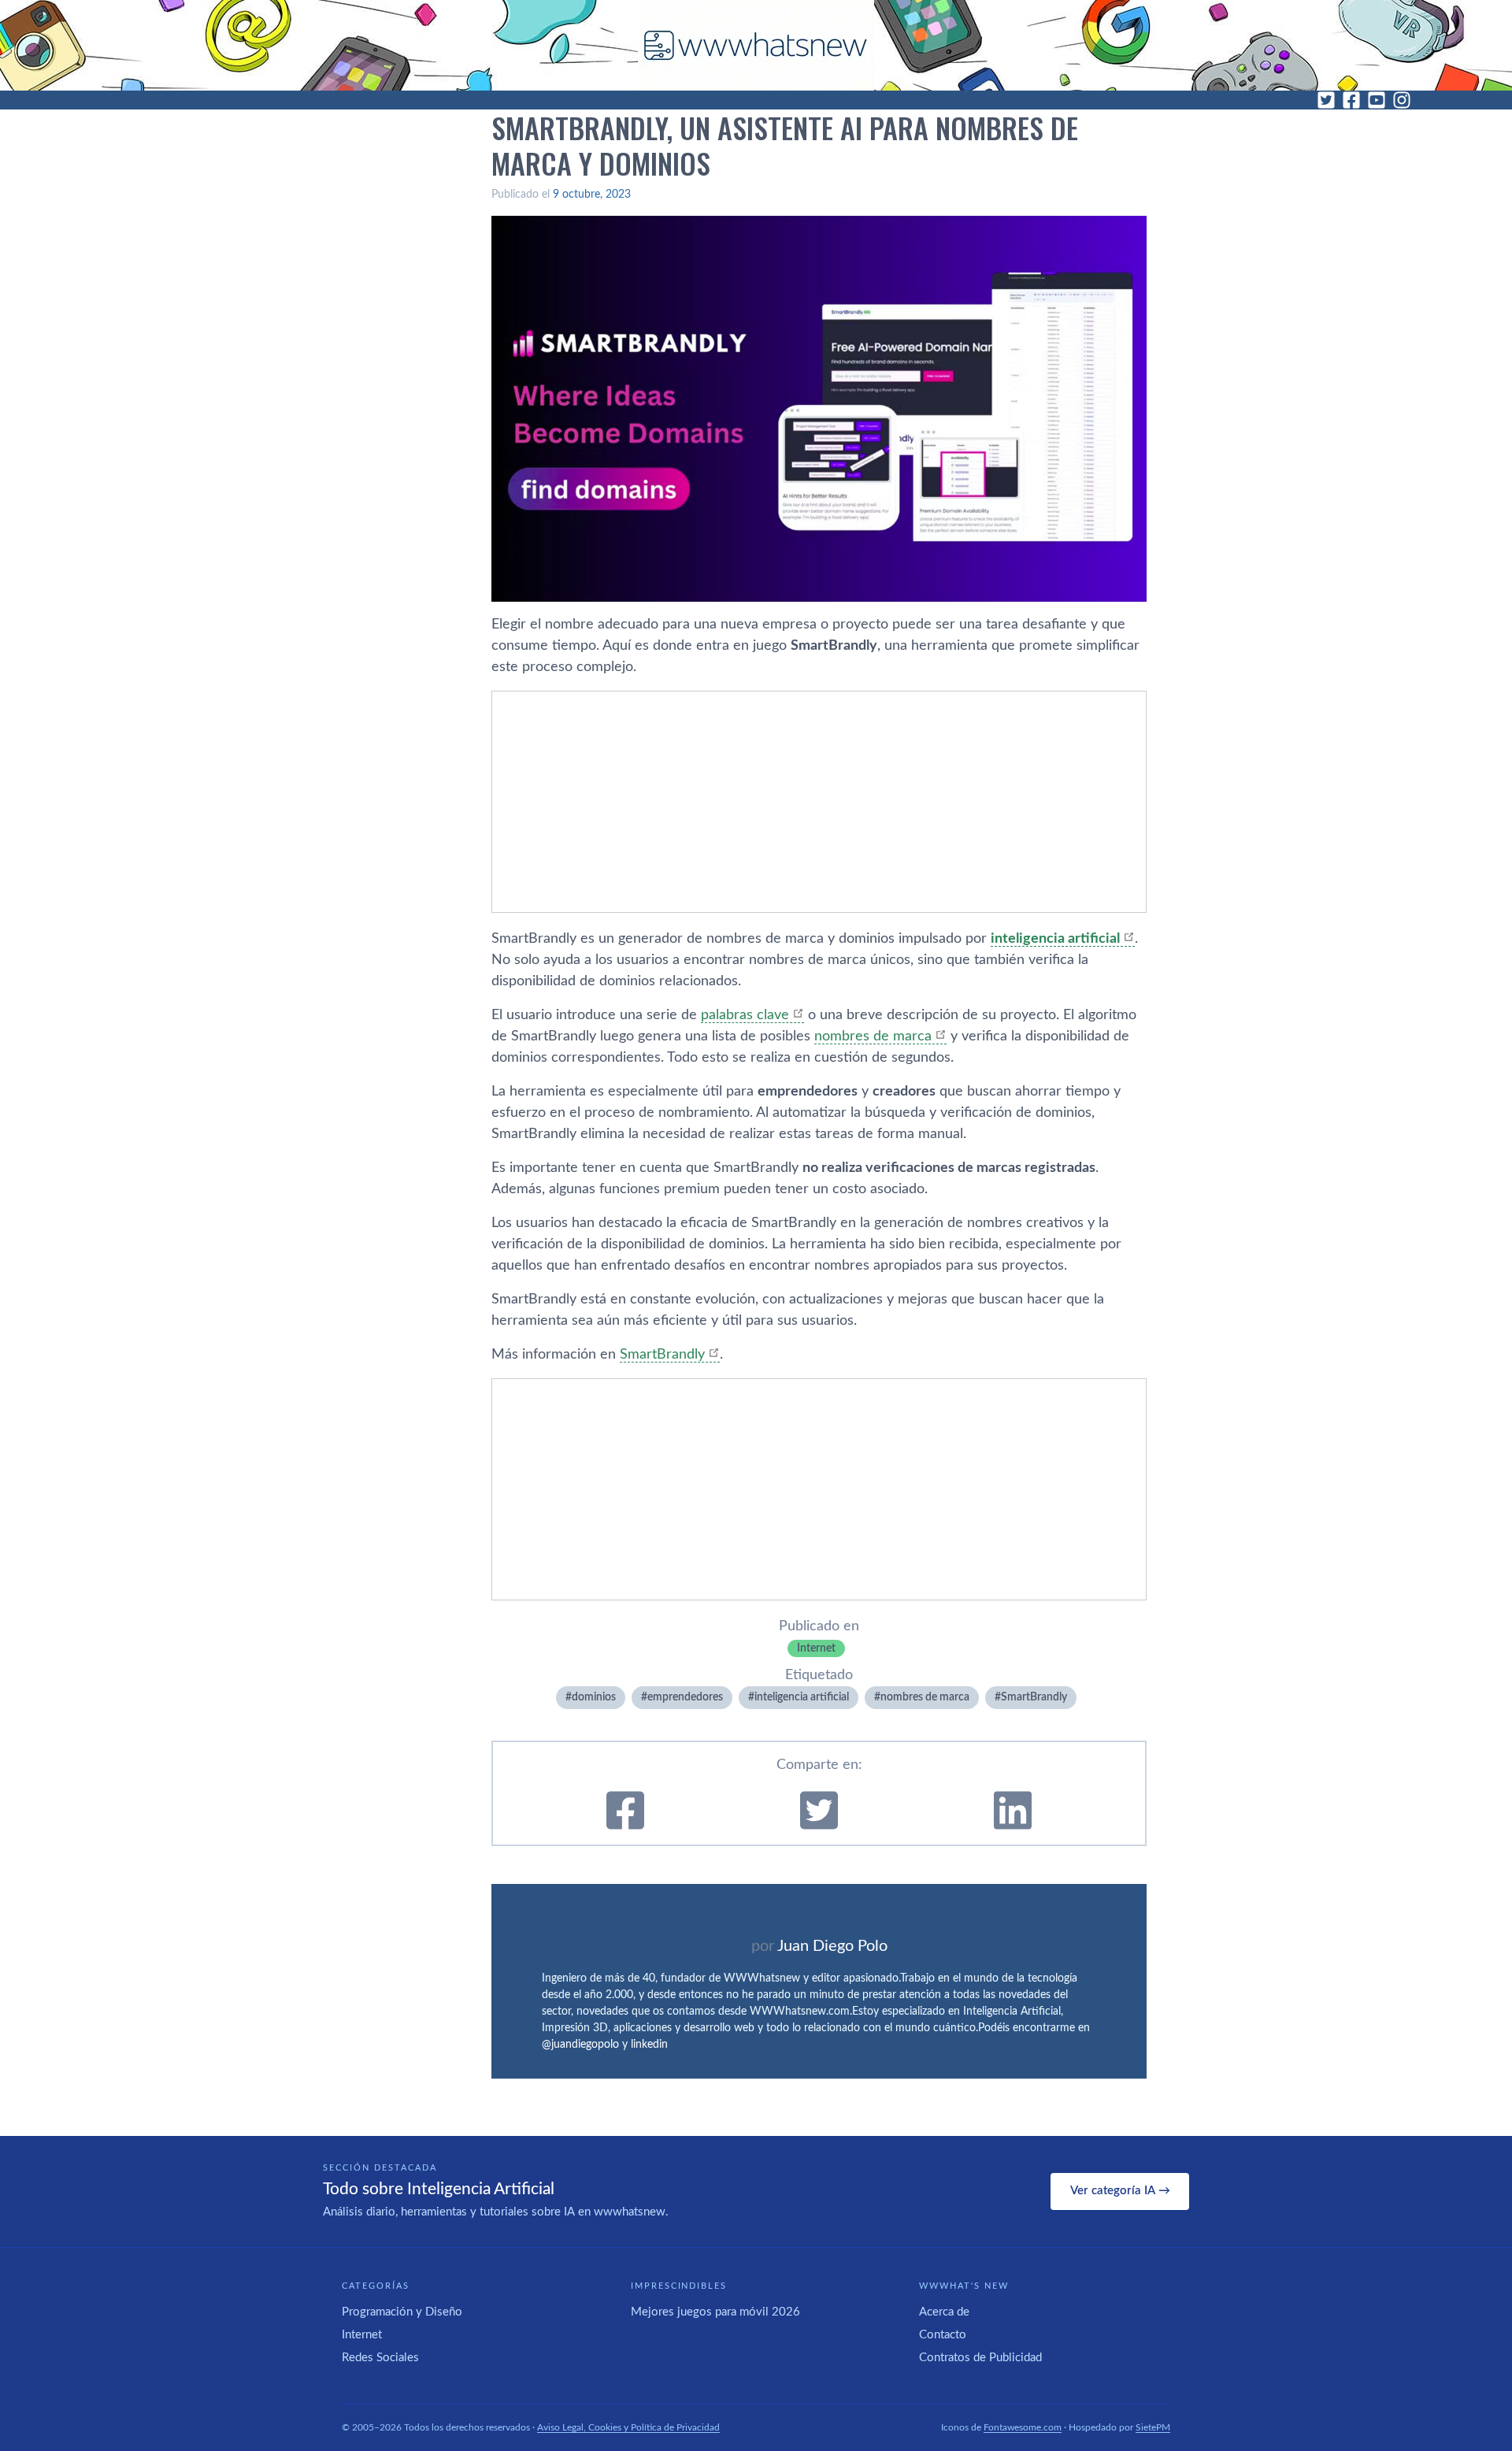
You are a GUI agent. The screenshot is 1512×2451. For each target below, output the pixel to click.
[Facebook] (1351, 100)
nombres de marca (873, 1036)
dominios (594, 1697)
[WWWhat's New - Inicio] (756, 45)
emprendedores (685, 1697)
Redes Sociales (380, 2358)
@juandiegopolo (580, 2045)
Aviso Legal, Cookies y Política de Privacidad (628, 2427)
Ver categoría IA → (1120, 2191)
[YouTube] (1377, 100)
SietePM (1153, 2427)
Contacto (943, 2335)
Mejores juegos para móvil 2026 (715, 2312)
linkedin (649, 2045)
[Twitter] (1326, 100)
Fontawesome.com (1023, 2427)
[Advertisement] (819, 802)
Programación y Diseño (402, 2312)
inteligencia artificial (1055, 939)
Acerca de (944, 2312)
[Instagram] (1402, 100)
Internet (816, 1648)
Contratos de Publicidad (980, 2358)
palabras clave (745, 1015)
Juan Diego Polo (832, 1946)
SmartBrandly (662, 1355)
